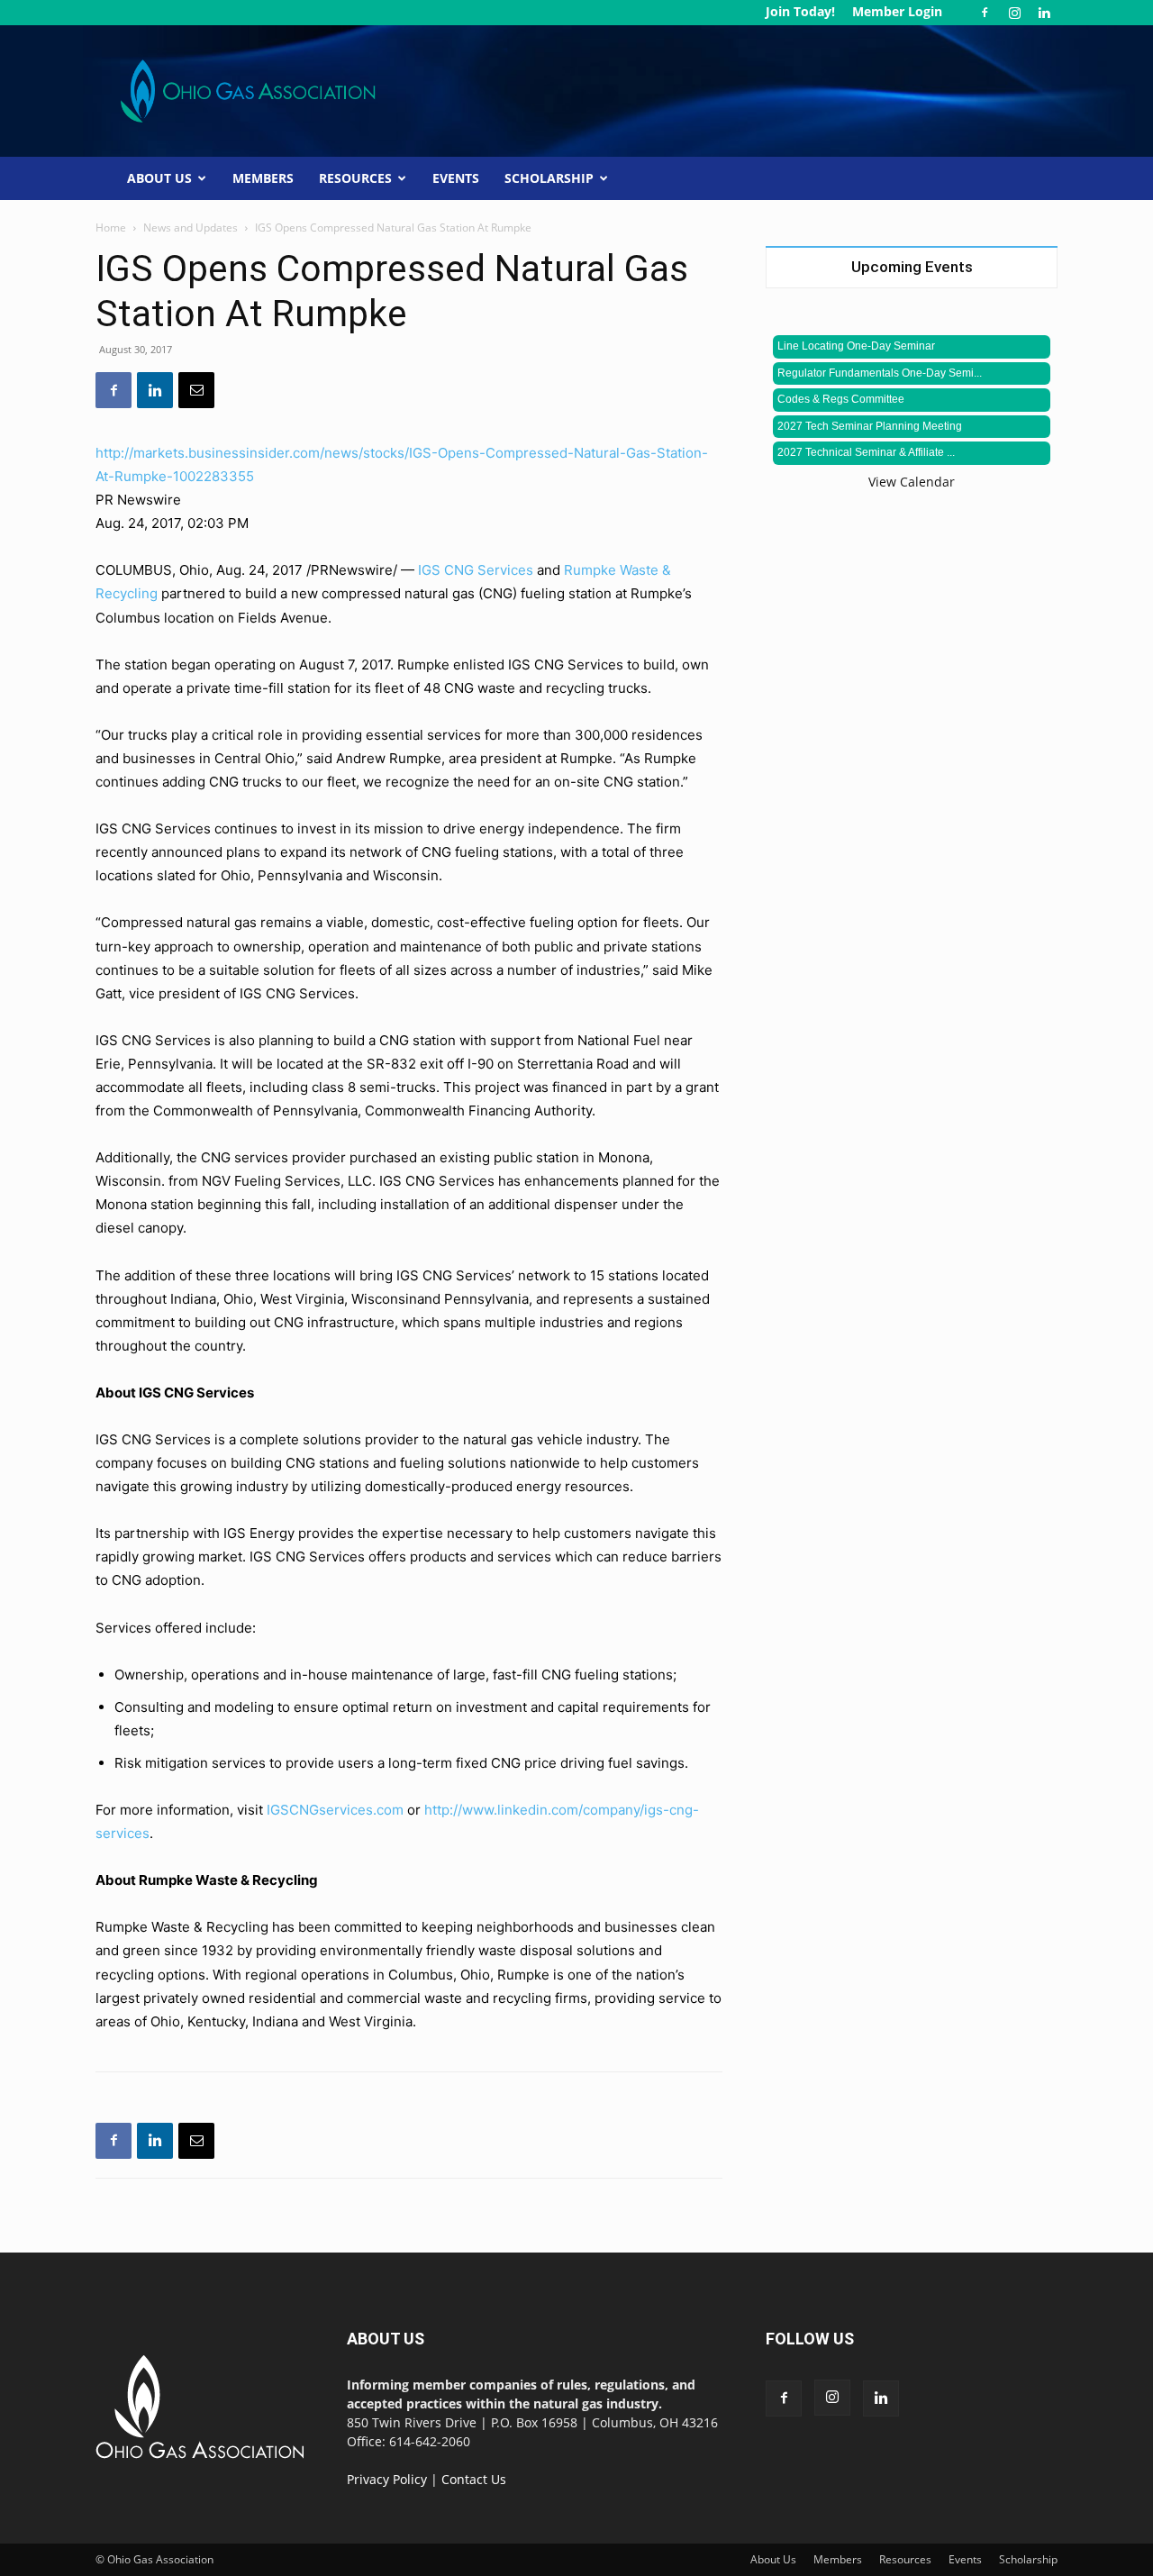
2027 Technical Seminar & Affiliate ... (866, 452)
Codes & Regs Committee (841, 399)
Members (263, 178)
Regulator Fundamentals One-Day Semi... (880, 373)
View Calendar (912, 482)
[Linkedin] (1044, 13)
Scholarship (549, 178)
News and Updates (191, 228)
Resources (355, 178)
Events (456, 178)
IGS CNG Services (476, 570)
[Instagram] (1014, 13)
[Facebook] (985, 13)
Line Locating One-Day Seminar (856, 346)
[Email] (196, 390)
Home (111, 228)
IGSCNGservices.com (335, 1810)
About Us (159, 178)
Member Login (897, 11)
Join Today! (800, 11)
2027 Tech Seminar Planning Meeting (870, 426)
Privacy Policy (387, 2479)
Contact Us (474, 2479)
